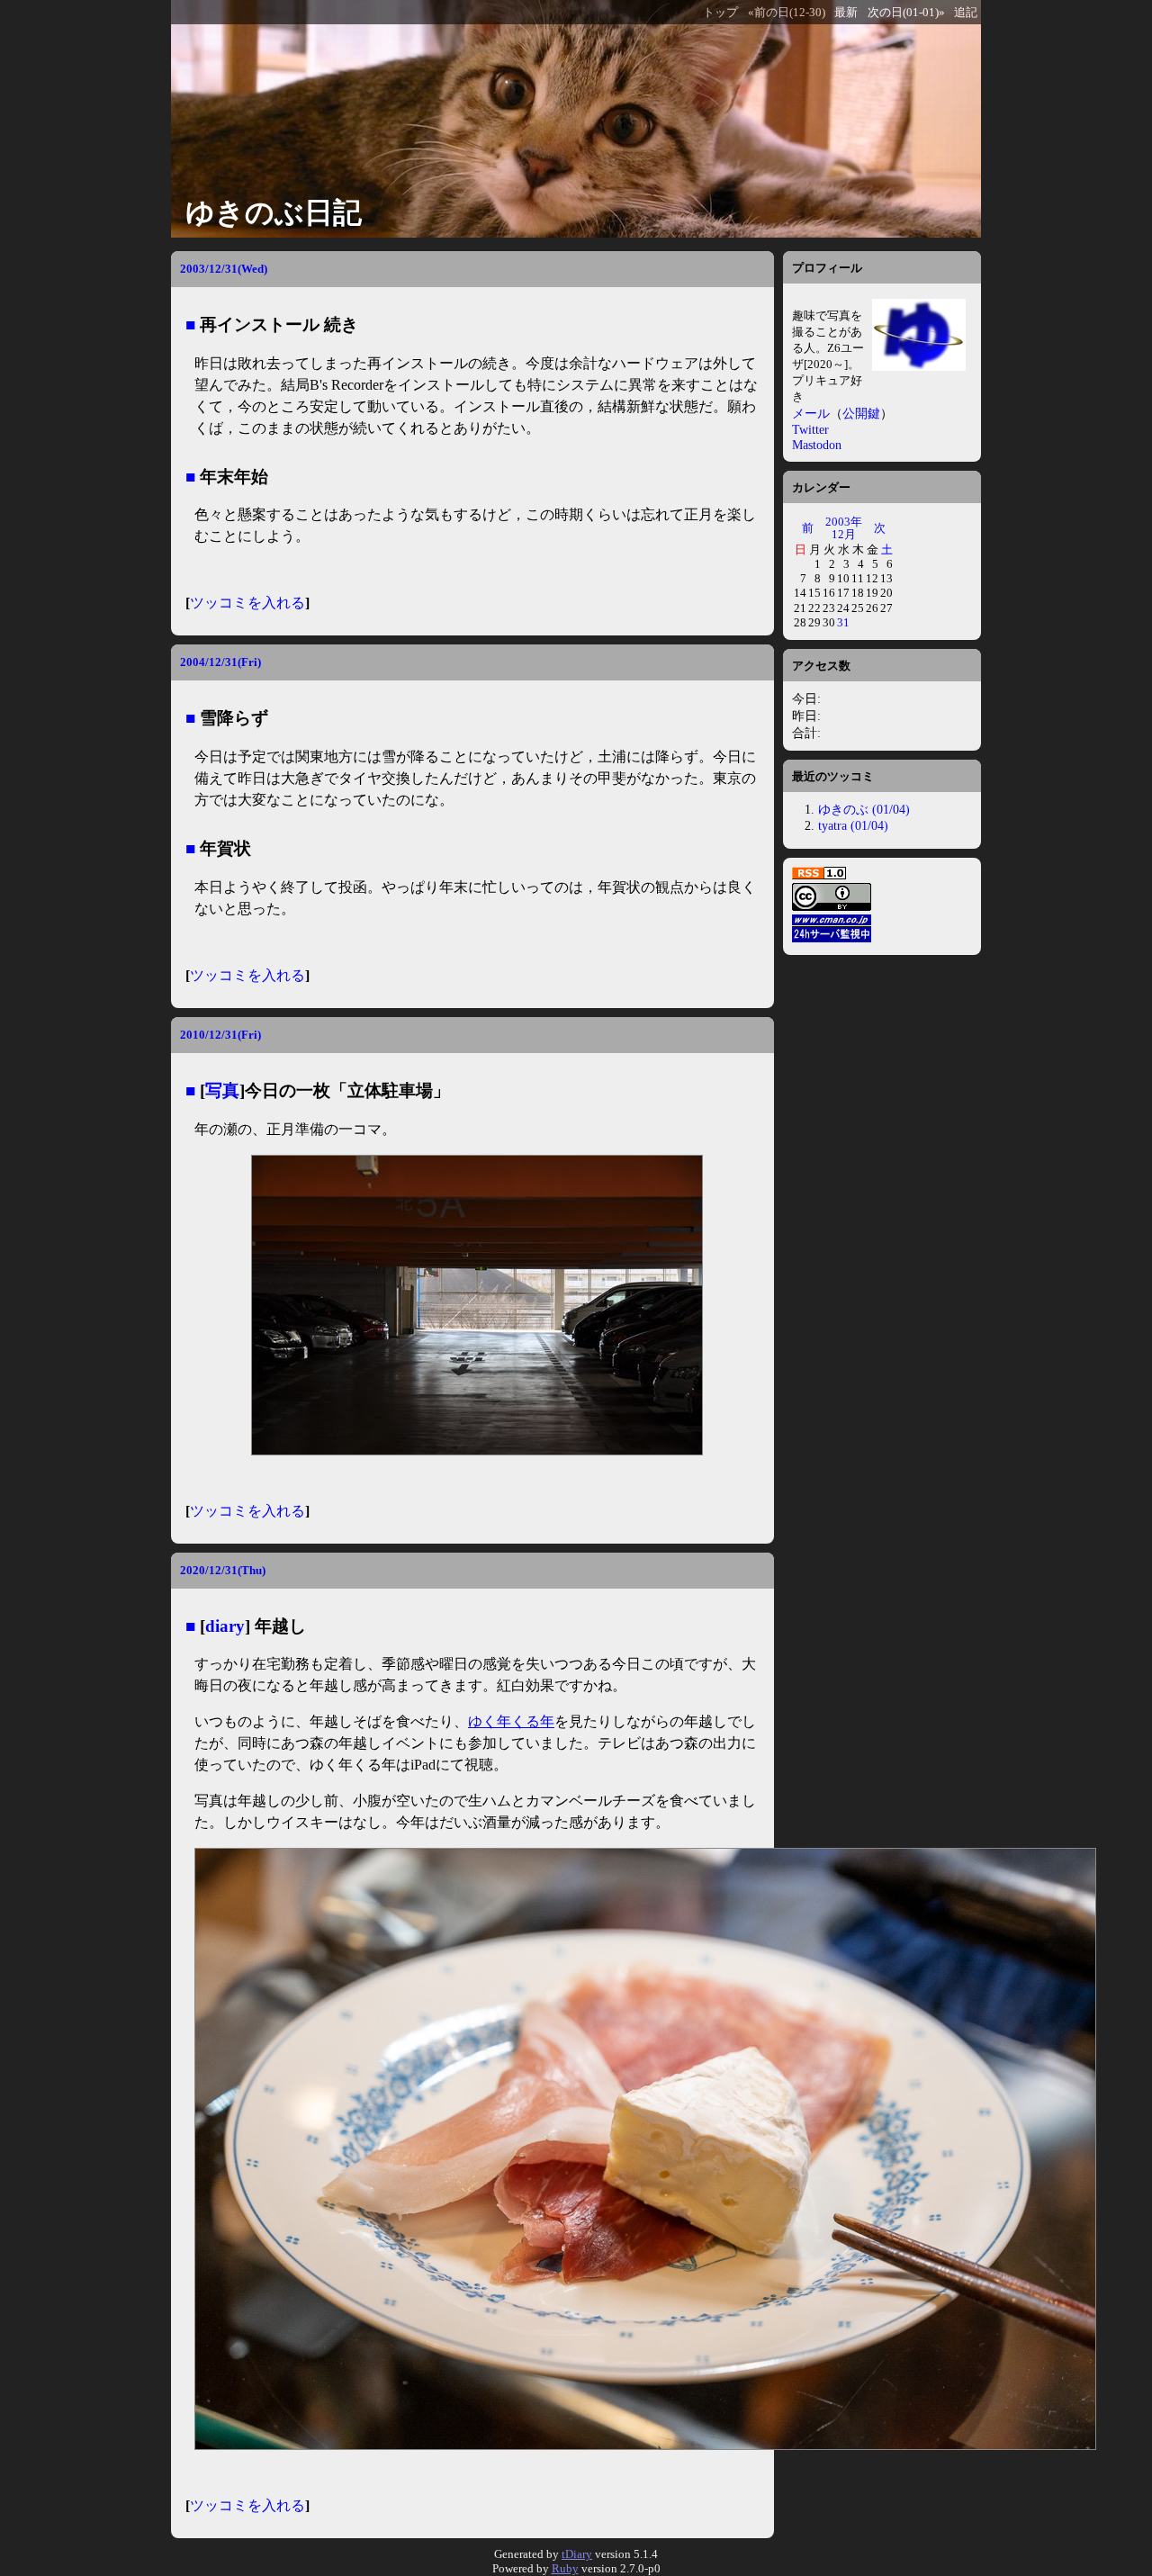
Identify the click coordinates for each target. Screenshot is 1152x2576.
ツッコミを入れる (247, 603)
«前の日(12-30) (787, 13)
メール (811, 413)
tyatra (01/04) (853, 825)
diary (225, 1626)
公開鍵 (861, 413)
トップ (720, 13)
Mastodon (817, 445)
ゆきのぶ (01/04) (864, 809)
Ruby (565, 2568)
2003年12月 (844, 528)
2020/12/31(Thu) (223, 1570)
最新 (846, 13)
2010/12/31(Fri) (220, 1035)
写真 (222, 1090)
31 (843, 622)
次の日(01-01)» (906, 13)
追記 (966, 13)
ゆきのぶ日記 (274, 212)
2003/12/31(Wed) (224, 269)
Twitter (810, 429)
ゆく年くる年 (511, 1721)
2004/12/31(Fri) (220, 662)
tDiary (577, 2554)
